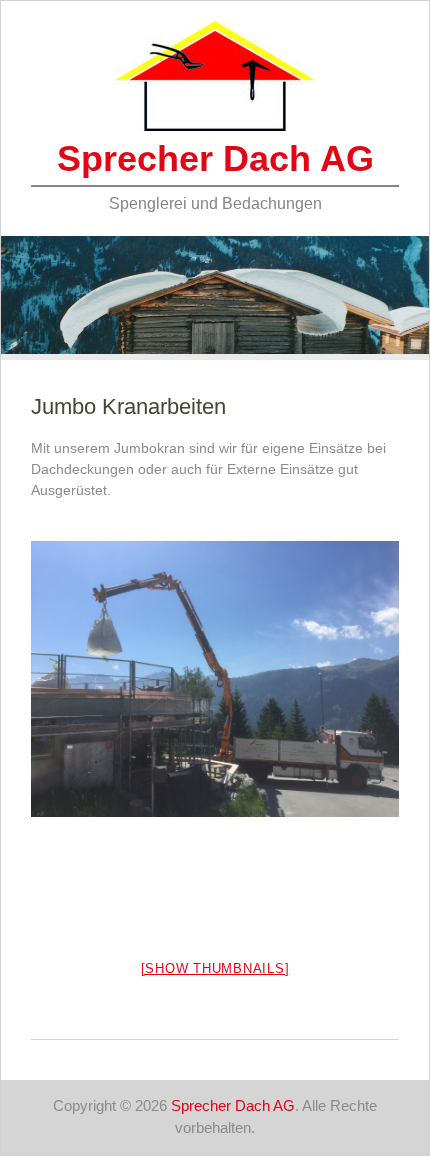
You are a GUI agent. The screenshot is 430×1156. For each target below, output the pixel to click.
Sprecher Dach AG (215, 158)
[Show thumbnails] (215, 968)
